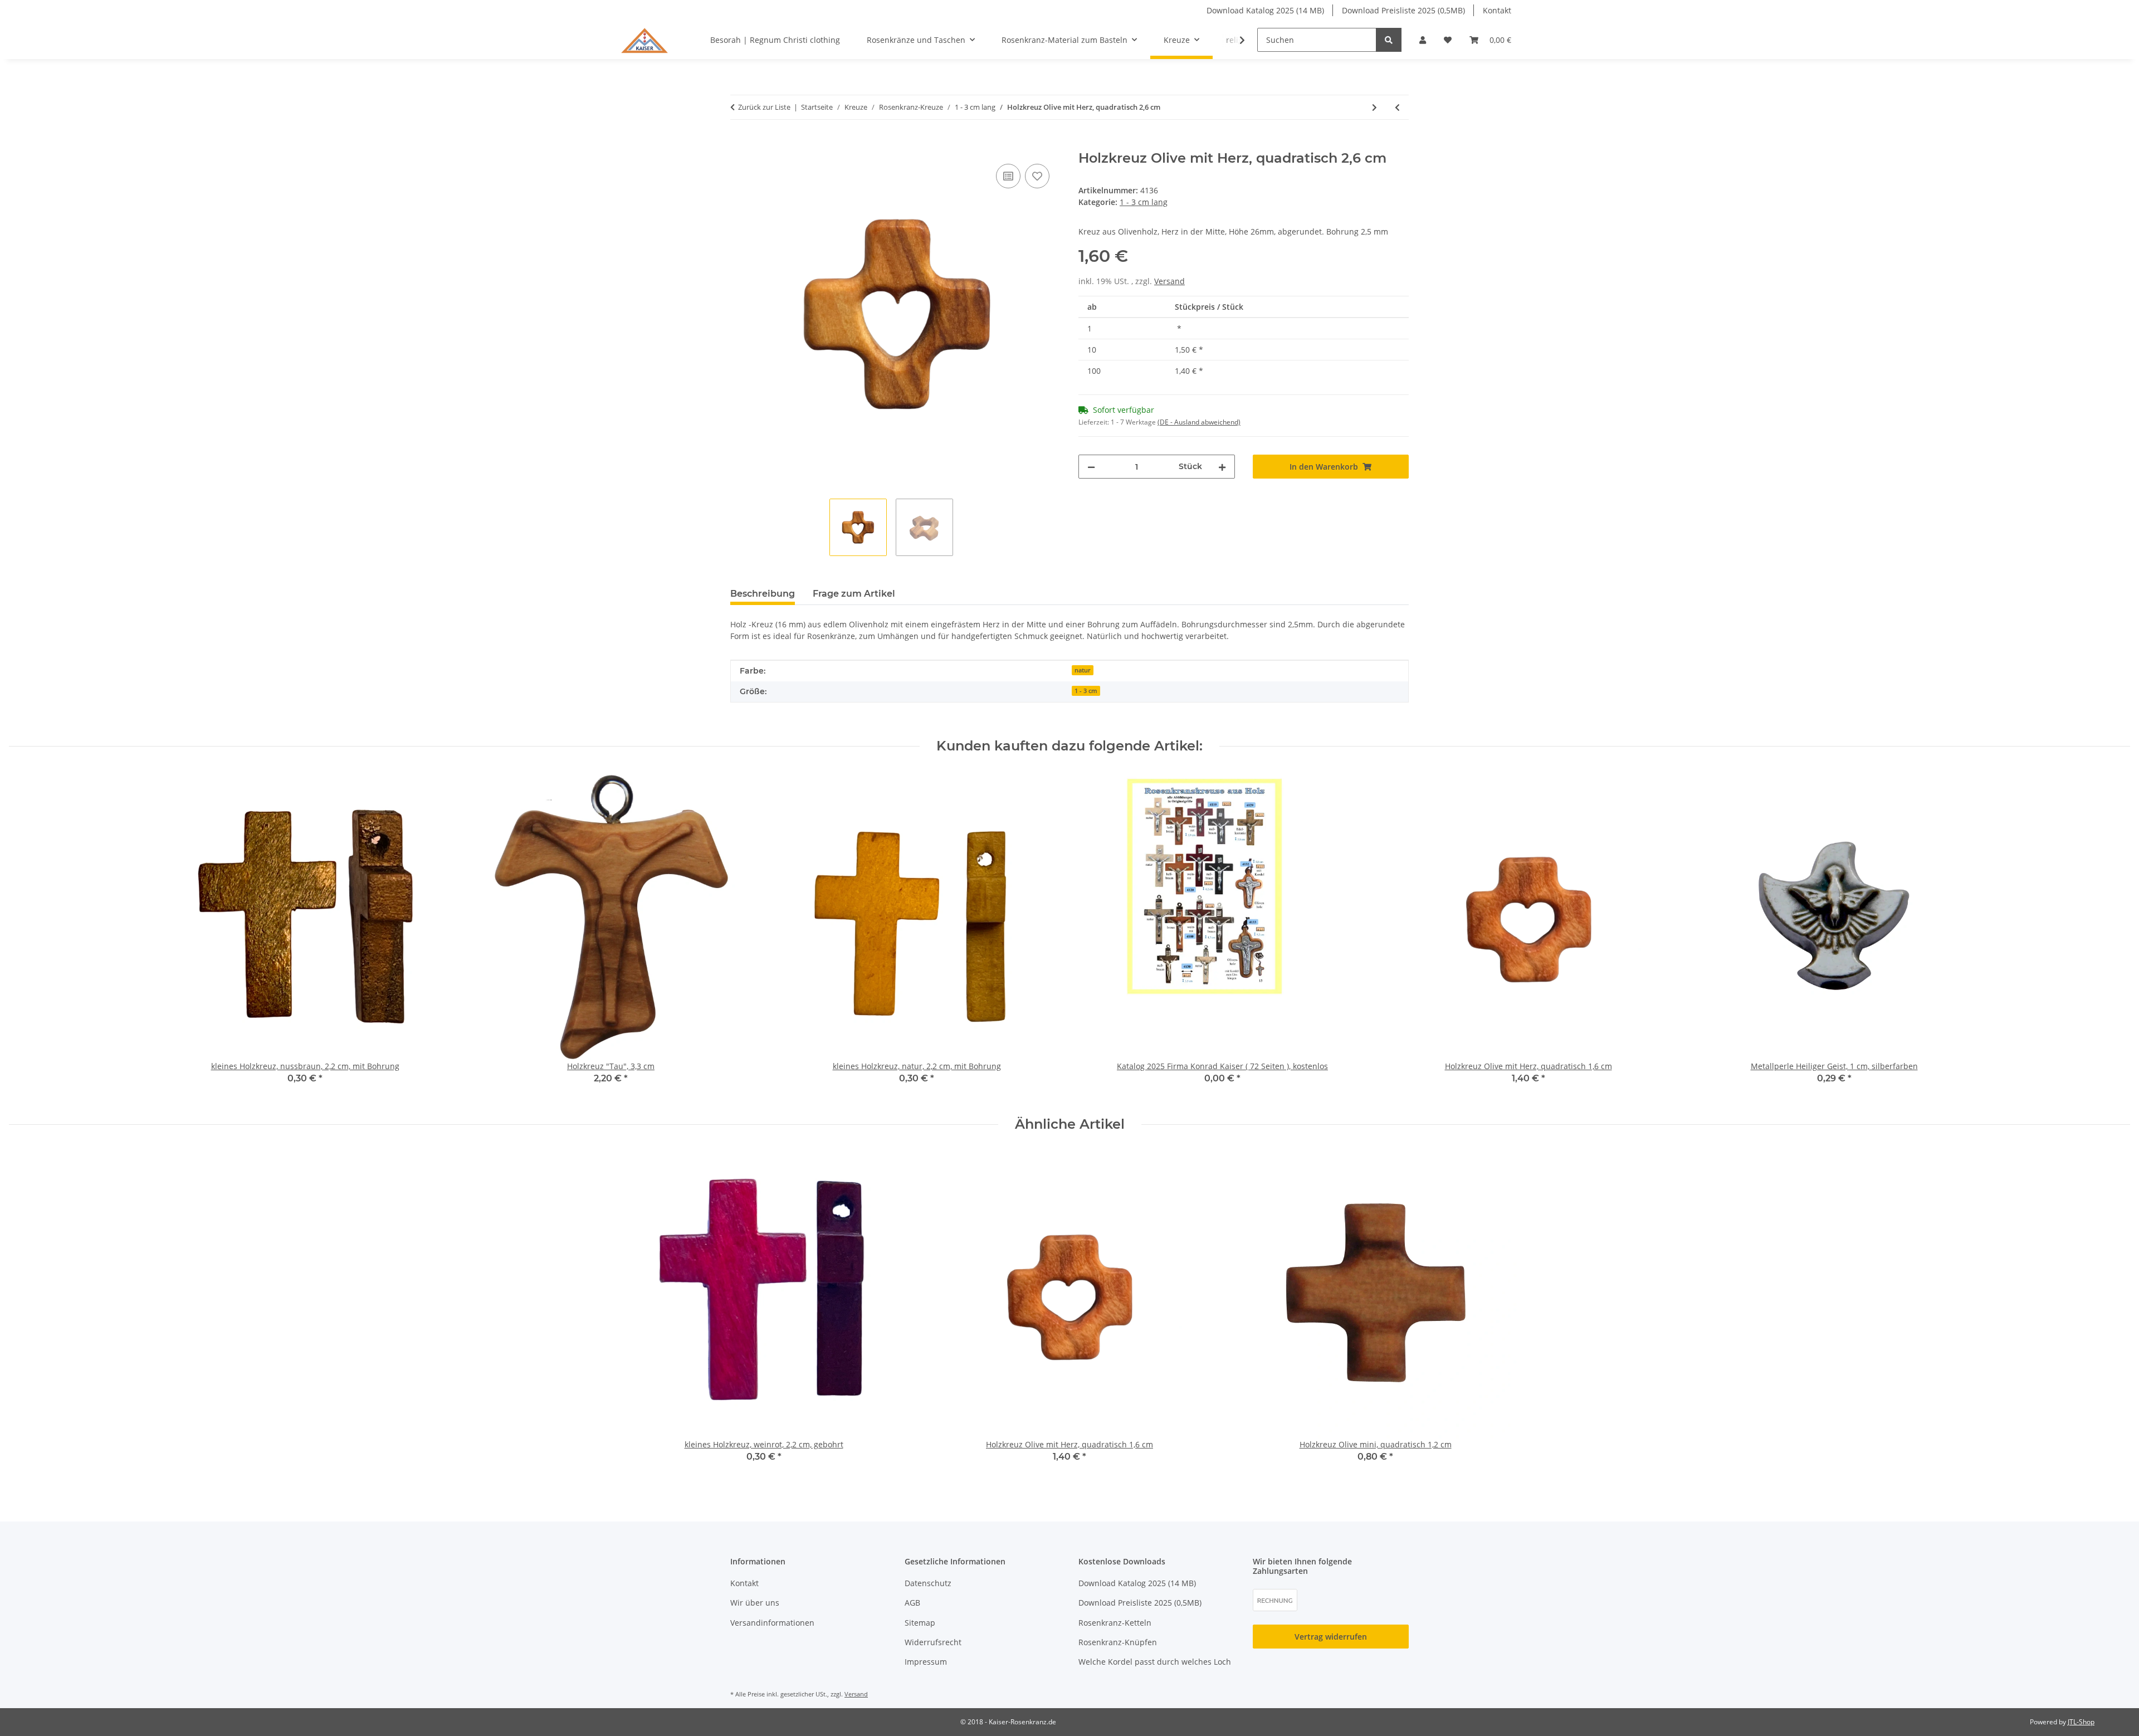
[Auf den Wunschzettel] (1037, 176)
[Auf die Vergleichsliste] (1008, 176)
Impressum (926, 1662)
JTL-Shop (2081, 1722)
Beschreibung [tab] (763, 594)
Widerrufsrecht (933, 1642)
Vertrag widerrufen (1331, 1637)
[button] (1423, 40)
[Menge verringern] (1091, 467)
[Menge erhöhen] (1222, 467)
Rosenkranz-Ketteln (1115, 1623)
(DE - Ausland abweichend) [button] (1199, 422)
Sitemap (920, 1623)
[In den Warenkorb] (739, 144)
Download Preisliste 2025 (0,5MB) (1403, 10)
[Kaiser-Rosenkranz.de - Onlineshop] (644, 40)
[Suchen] (1389, 40)
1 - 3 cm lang (1144, 202)
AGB (912, 1603)
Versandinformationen (772, 1623)
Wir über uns (755, 1603)
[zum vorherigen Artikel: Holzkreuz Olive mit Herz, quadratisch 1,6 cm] (1397, 107)
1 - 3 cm (1086, 691)
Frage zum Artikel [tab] (854, 594)
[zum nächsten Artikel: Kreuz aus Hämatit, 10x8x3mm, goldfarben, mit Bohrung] (1374, 107)
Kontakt (1497, 10)
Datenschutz (928, 1583)
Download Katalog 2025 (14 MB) (1265, 10)
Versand (1169, 281)
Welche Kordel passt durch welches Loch (1155, 1662)
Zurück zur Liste (764, 107)
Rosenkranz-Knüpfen (1118, 1642)
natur (1083, 670)
